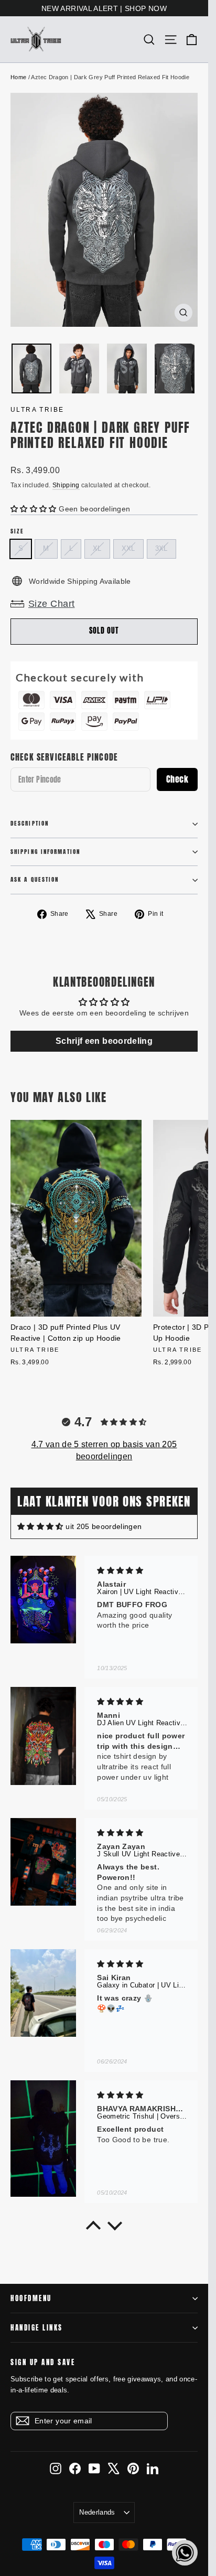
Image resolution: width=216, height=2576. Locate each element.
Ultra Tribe (37, 410)
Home (18, 77)
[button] (35, 509)
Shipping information (45, 852)
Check (177, 779)
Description (30, 823)
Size (17, 532)
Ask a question (35, 879)
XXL (128, 548)
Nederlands (97, 2512)
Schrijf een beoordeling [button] (104, 1041)
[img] (40, 1527)
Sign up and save (43, 2362)
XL (97, 548)
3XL (161, 548)
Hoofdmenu (31, 2298)
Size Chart (52, 604)
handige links (37, 2328)
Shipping (66, 485)
